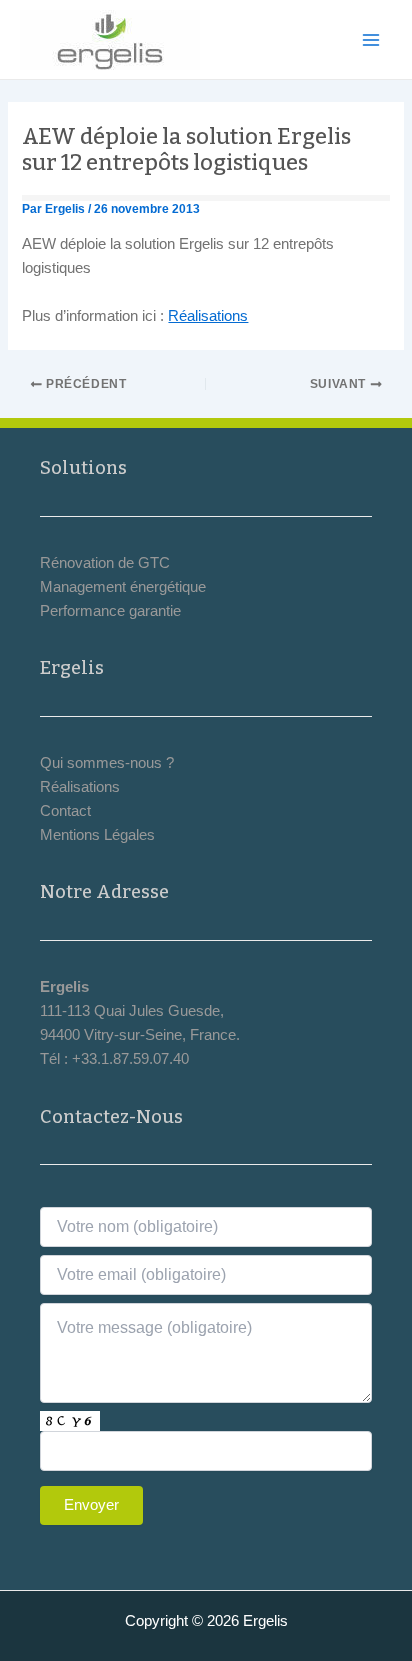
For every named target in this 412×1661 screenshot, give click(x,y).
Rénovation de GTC (105, 563)
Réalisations (208, 316)
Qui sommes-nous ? (107, 763)
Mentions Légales (97, 835)
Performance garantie (110, 611)
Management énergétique (123, 587)
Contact (65, 811)
